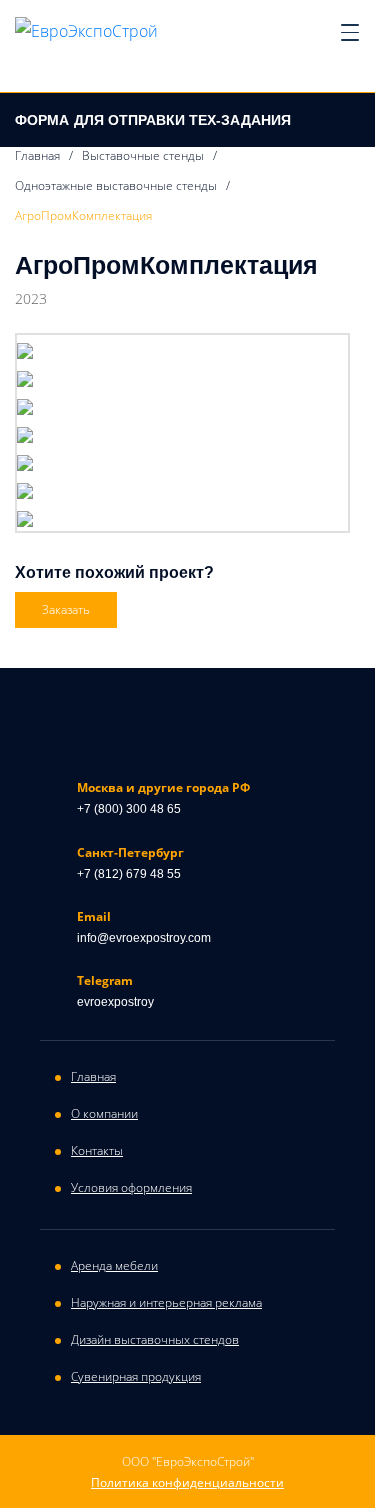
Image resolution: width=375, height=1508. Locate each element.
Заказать (66, 609)
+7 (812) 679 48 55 (129, 874)
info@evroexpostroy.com (144, 938)
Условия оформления (131, 1187)
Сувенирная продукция (136, 1376)
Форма (153, 120)
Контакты (97, 1150)
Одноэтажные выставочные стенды (116, 185)
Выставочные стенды (143, 155)
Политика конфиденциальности (187, 1483)
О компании (104, 1113)
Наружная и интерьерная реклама (166, 1302)
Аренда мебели (114, 1265)
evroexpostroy (115, 1002)
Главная (37, 155)
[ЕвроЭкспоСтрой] (86, 30)
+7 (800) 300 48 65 (129, 809)
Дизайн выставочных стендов (155, 1339)
